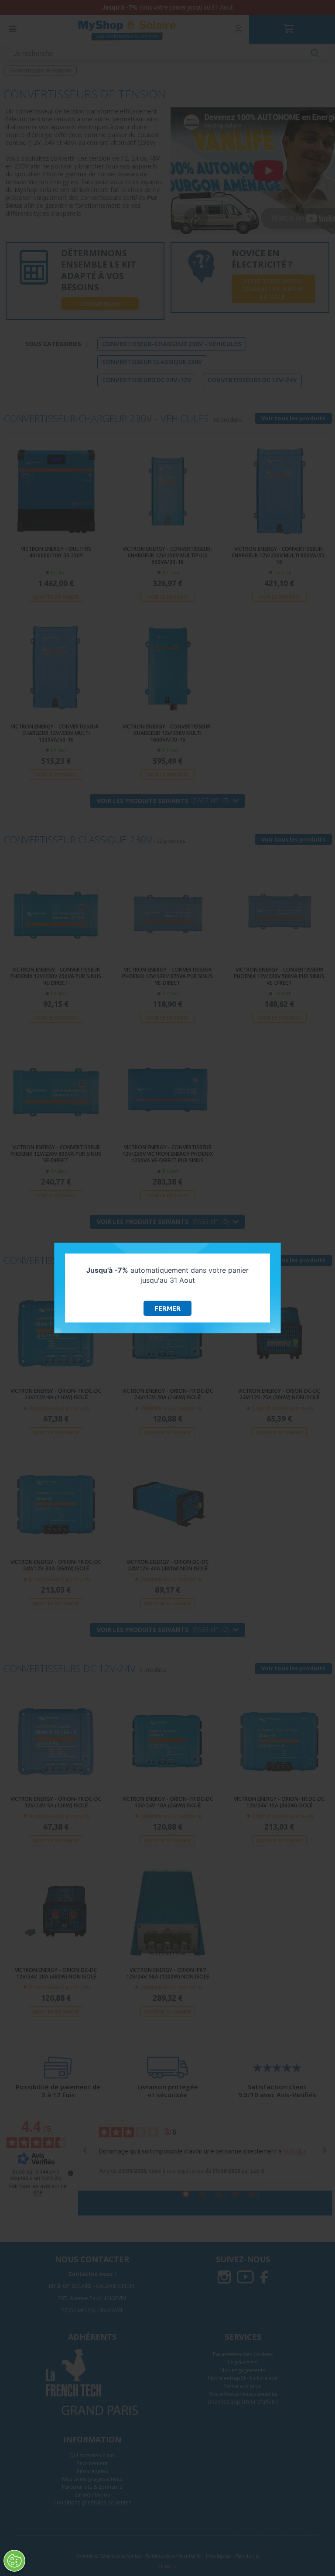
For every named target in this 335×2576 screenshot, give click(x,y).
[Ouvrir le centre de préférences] (14, 2561)
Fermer (167, 1308)
